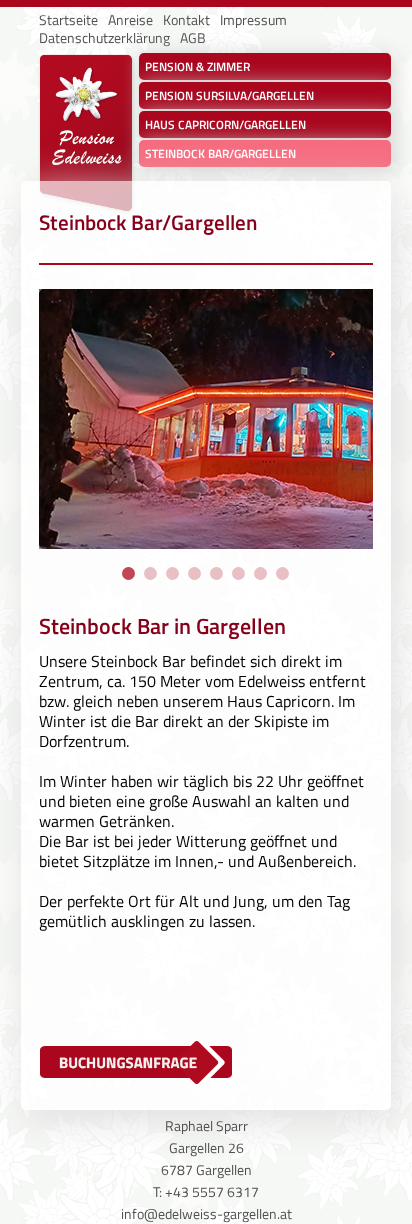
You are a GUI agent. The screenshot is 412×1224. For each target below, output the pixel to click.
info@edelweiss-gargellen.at (206, 1213)
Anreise (130, 19)
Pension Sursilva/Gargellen (229, 95)
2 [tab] (151, 574)
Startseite (68, 19)
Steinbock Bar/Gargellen (220, 153)
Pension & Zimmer (197, 66)
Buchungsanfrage (113, 1059)
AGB (193, 37)
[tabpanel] (206, 424)
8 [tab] (283, 574)
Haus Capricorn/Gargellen (225, 124)
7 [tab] (261, 574)
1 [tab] (129, 574)
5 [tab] (217, 574)
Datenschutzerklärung (104, 37)
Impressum (253, 19)
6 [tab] (239, 574)
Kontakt (186, 19)
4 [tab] (195, 574)
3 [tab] (173, 574)
